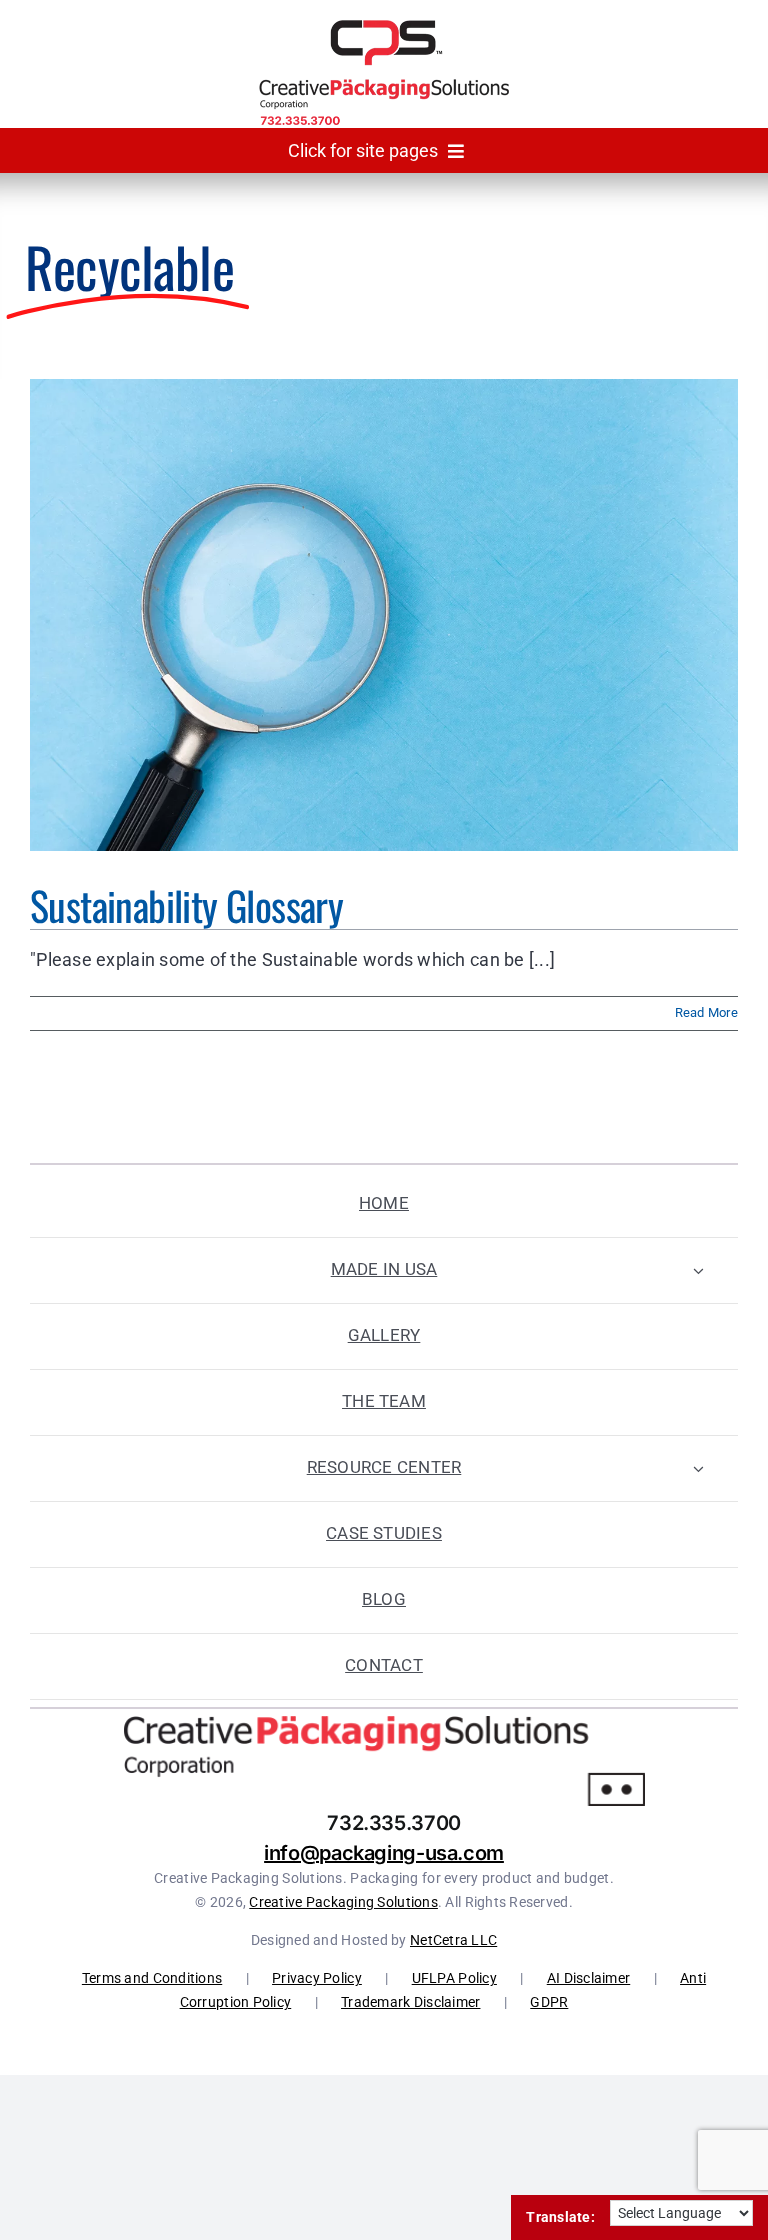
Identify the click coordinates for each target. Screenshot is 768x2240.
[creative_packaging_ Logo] (384, 28)
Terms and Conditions (152, 1978)
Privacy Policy (317, 1978)
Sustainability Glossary (186, 905)
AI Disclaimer (589, 1978)
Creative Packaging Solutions (343, 1902)
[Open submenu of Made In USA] (698, 1270)
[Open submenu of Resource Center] (698, 1468)
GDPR (549, 2002)
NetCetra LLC (453, 1940)
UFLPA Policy (454, 1978)
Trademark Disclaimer (410, 2002)
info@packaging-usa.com (384, 1853)
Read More (706, 1012)
